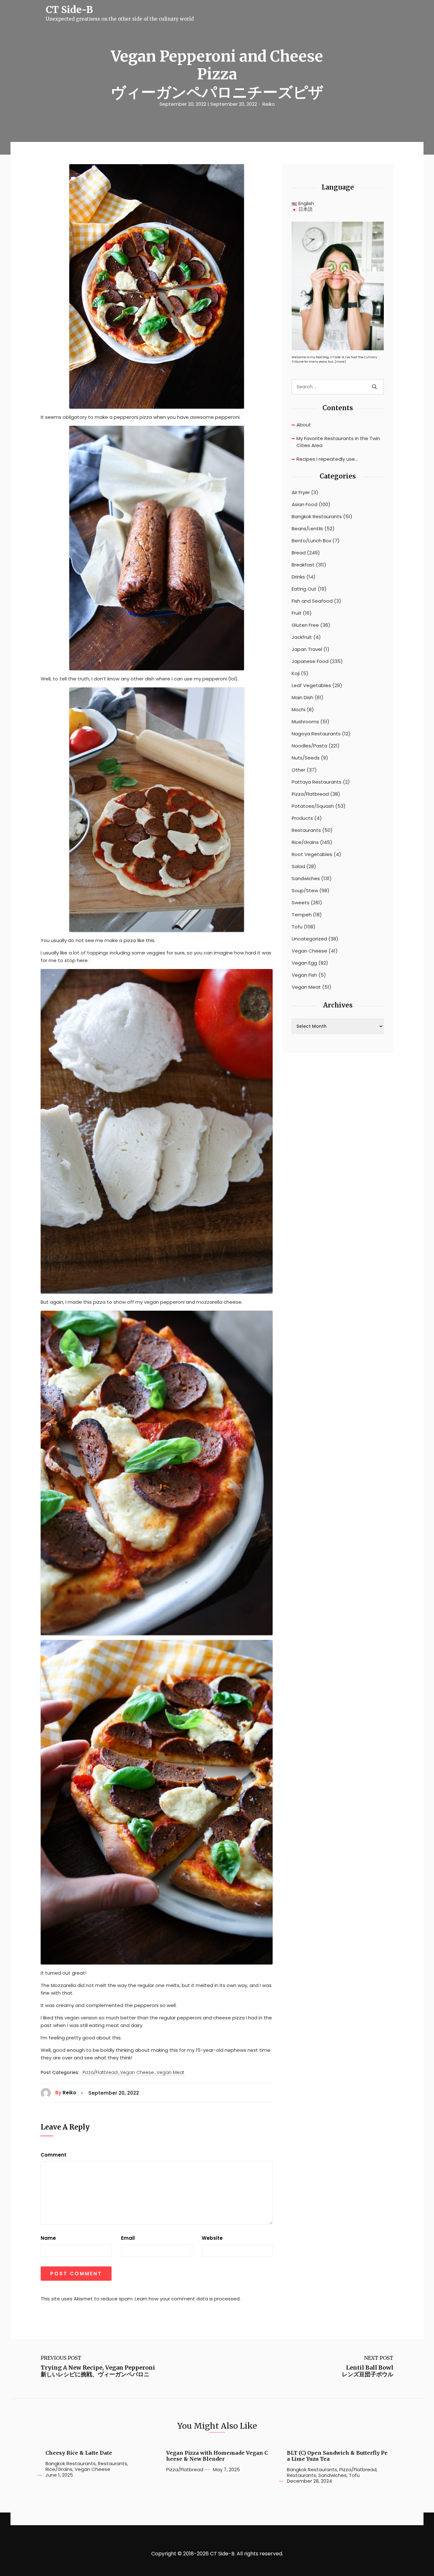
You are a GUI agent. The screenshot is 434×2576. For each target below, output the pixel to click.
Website (212, 2238)
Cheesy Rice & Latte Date (79, 2453)
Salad (298, 866)
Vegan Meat (170, 2073)
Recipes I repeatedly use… (327, 459)
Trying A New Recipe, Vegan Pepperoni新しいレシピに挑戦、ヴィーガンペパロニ (98, 2371)
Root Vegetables (312, 854)
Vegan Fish (304, 975)
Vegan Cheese (137, 2073)
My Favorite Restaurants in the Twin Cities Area (338, 442)
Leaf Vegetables (311, 686)
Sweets (301, 903)
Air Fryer (301, 492)
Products (302, 818)
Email (128, 2238)
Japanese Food (310, 661)
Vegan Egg (304, 963)
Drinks (298, 577)
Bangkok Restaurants (317, 517)
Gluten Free (305, 625)
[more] (340, 362)
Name (48, 2238)
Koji (296, 673)
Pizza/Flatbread (100, 2073)
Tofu (297, 927)
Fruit (297, 613)
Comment (54, 2155)
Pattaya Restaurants (317, 782)
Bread (299, 553)
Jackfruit (302, 637)
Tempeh (302, 915)
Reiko (269, 104)
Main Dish (302, 698)
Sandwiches (306, 879)
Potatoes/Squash (313, 806)
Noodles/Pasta (309, 746)
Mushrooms (305, 722)
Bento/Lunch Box (311, 541)
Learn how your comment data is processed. (188, 2299)
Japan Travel (307, 649)
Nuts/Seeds (306, 758)
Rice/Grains (305, 842)
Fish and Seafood (312, 601)
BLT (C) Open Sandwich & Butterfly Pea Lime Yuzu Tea (337, 2456)
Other (298, 770)
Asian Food (305, 505)
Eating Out (304, 589)
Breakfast (303, 565)
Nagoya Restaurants (316, 734)
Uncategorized (309, 939)
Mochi (298, 710)
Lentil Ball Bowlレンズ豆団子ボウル (368, 2371)
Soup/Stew (305, 891)
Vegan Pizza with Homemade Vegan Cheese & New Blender (217, 2456)
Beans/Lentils (307, 529)
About (304, 425)
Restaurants (306, 830)
